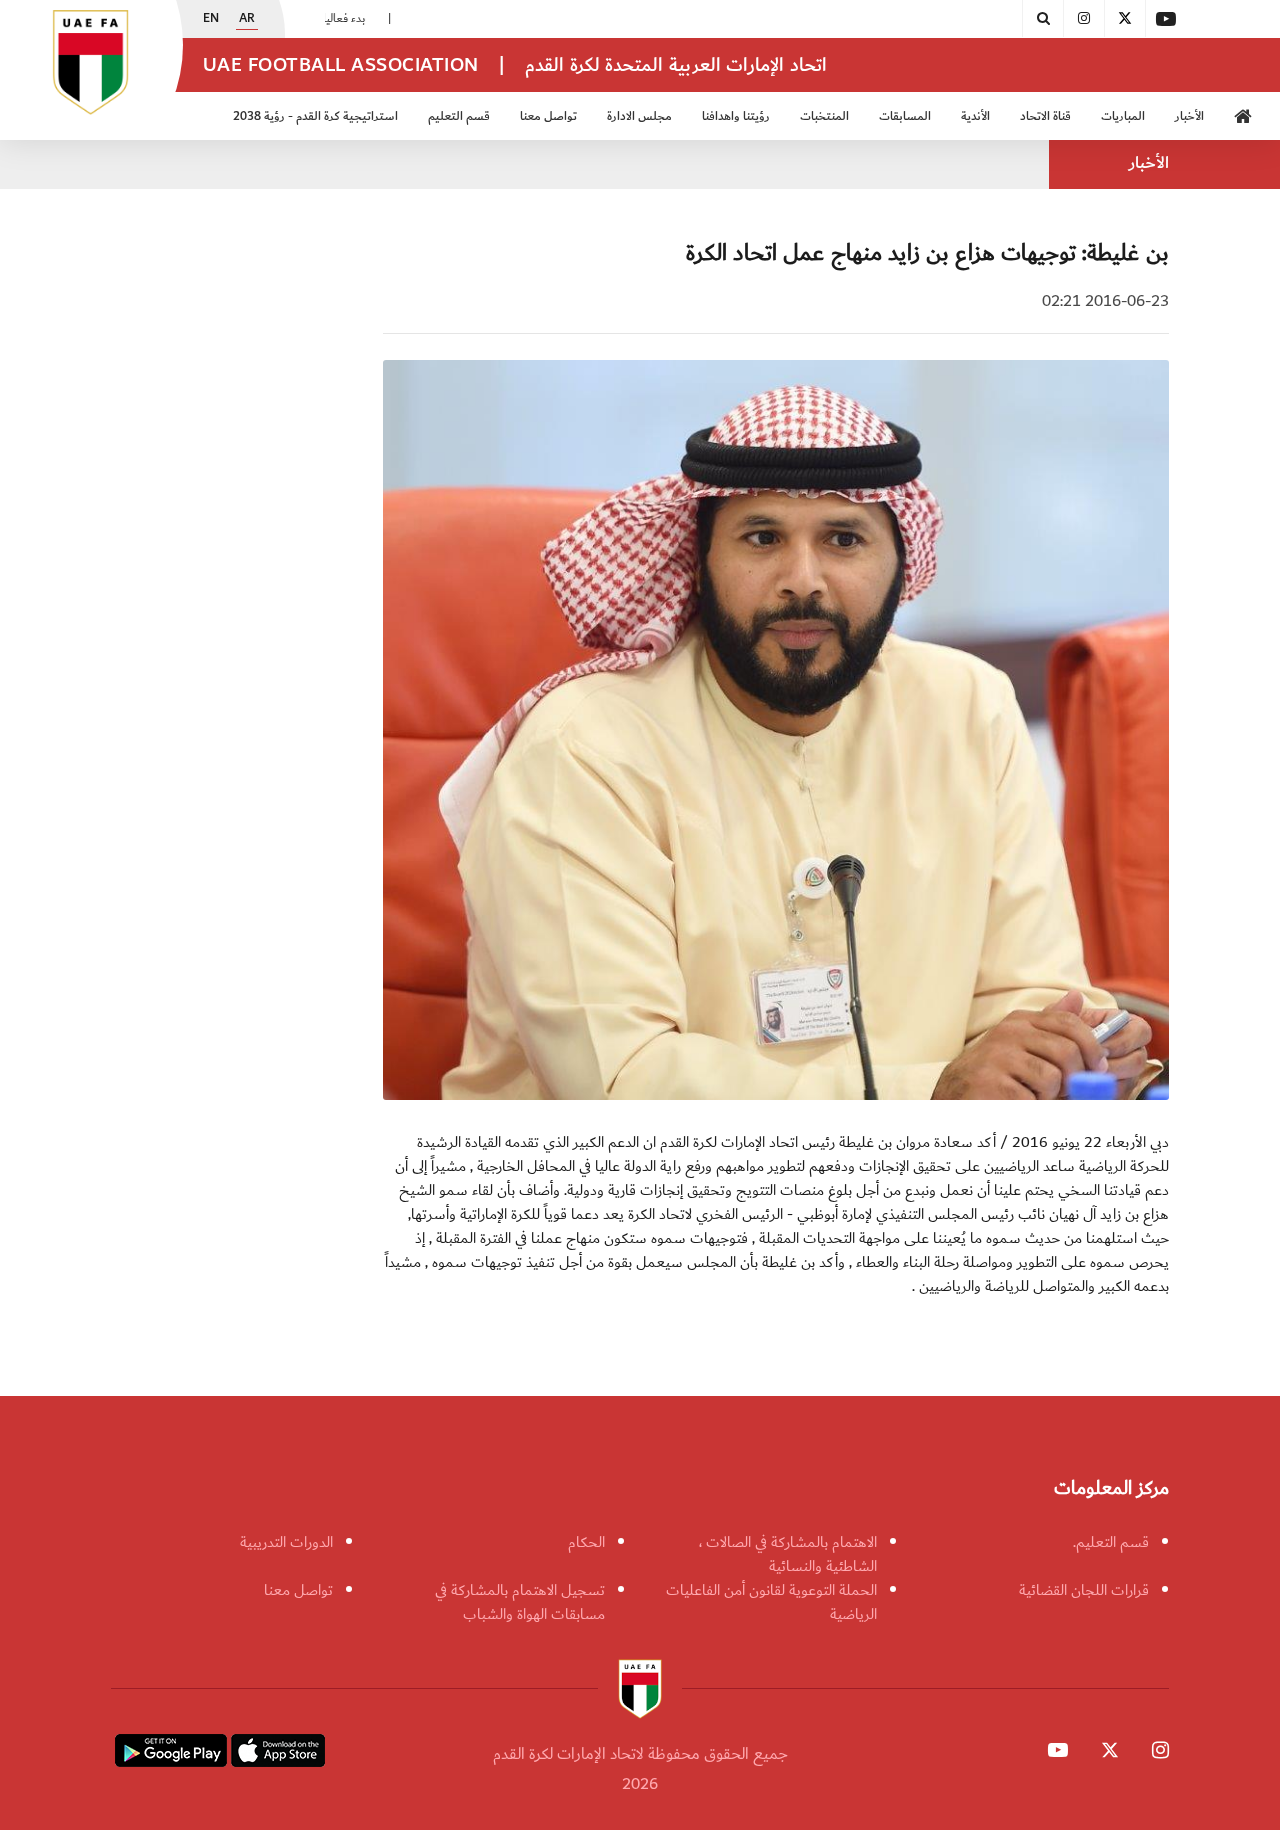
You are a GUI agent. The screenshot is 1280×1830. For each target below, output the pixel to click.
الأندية (975, 116)
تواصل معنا (298, 1590)
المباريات (1123, 116)
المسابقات (905, 116)
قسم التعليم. (1111, 1542)
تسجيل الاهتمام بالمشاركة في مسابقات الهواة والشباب (520, 1602)
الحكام (586, 1542)
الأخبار (1189, 116)
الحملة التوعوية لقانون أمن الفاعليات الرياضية (771, 1602)
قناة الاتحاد (1045, 116)
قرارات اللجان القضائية (1084, 1590)
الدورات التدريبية (286, 1542)
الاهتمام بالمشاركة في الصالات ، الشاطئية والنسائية (788, 1554)
